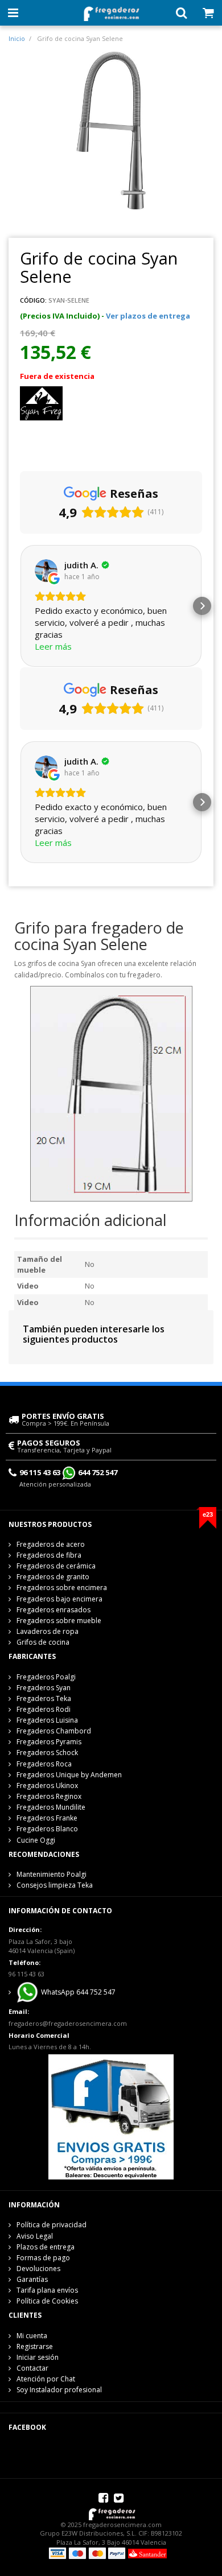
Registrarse (35, 2346)
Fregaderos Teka (44, 1698)
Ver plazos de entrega (148, 316)
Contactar (32, 2368)
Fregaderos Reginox (49, 1796)
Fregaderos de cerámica (56, 1566)
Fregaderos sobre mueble (59, 1621)
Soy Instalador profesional (59, 2390)
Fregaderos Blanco (47, 1829)
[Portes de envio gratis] (111, 2116)
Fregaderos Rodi (44, 1709)
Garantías (32, 2279)
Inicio (17, 38)
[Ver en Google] (46, 571)
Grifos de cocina (43, 1642)
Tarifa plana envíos (47, 2290)
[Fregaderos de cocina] (111, 11)
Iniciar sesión (38, 2357)
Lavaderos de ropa (48, 1631)
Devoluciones (38, 2269)
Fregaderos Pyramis (49, 1742)
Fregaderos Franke (47, 1818)
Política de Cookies (47, 2301)
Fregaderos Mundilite (51, 1807)
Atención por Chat (46, 2379)
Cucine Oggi (36, 1840)
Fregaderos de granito (53, 1577)
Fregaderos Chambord (54, 1731)
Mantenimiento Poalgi (52, 1874)
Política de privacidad (52, 2225)
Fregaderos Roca (44, 1764)
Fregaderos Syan (44, 1688)
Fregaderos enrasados (54, 1610)
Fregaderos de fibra (49, 1555)
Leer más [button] (53, 646)
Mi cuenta (32, 2336)
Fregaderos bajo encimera (59, 1599)
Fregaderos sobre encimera (62, 1588)
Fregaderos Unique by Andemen (69, 1775)
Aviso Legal (35, 2236)
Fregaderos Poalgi (46, 1677)
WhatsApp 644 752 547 (77, 1992)
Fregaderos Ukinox (47, 1786)
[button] (20, 606)
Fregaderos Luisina (47, 1720)
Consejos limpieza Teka (55, 1885)
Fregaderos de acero (51, 1544)
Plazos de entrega (46, 2247)
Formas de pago (43, 2258)
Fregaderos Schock (47, 1753)
